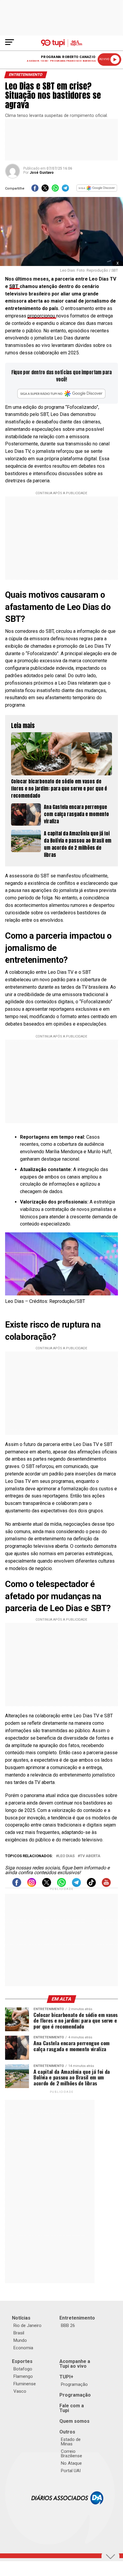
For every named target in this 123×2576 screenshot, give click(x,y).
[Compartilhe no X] (45, 190)
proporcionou (42, 316)
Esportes (22, 2361)
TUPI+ (66, 2377)
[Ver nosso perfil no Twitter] (47, 1885)
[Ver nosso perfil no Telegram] (76, 1885)
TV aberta (90, 1856)
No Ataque (71, 2463)
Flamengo (23, 2376)
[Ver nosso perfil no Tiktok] (91, 1885)
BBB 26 (68, 2325)
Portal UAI (71, 2471)
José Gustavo (42, 173)
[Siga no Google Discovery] (97, 190)
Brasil (19, 2333)
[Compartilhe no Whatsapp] (55, 190)
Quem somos (74, 2421)
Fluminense (25, 2384)
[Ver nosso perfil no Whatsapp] (61, 1885)
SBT (14, 286)
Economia (23, 2348)
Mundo (20, 2340)
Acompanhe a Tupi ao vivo (75, 2364)
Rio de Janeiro (27, 2325)
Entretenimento (77, 2318)
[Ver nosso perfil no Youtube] (106, 1885)
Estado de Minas (71, 2442)
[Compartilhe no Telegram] (65, 190)
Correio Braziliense (72, 2454)
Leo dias (66, 1856)
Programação (74, 2384)
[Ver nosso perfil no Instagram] (32, 1885)
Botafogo (23, 2369)
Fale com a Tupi (72, 2408)
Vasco (20, 2391)
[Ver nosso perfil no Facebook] (17, 1885)
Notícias (21, 2318)
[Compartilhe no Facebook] (35, 190)
